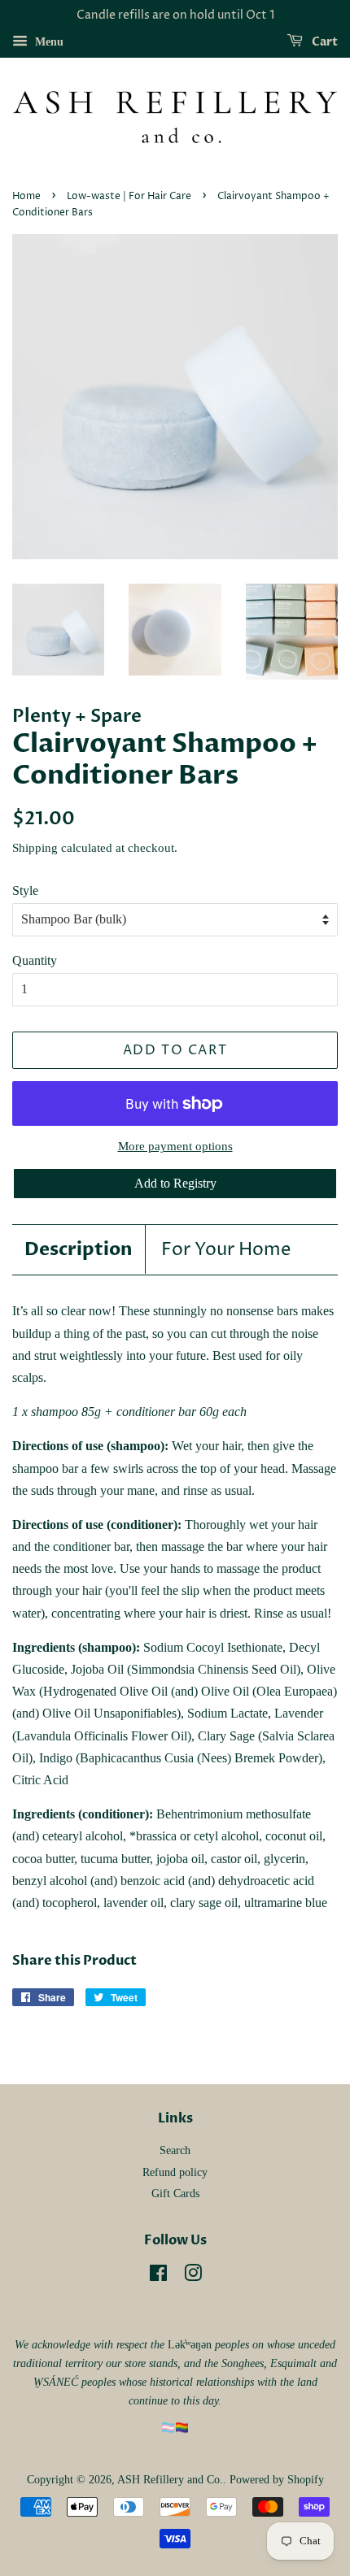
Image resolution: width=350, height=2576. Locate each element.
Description (79, 1249)
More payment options (175, 1146)
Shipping (35, 848)
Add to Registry (175, 1183)
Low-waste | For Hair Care (129, 196)
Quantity (35, 960)
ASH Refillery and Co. (170, 2480)
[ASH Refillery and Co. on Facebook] (158, 2276)
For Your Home (226, 1250)
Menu (48, 42)
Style (25, 891)
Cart (324, 42)
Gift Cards (175, 2194)
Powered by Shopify (277, 2480)
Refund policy (175, 2172)
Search (175, 2150)
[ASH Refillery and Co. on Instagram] (193, 2276)
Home (26, 196)
